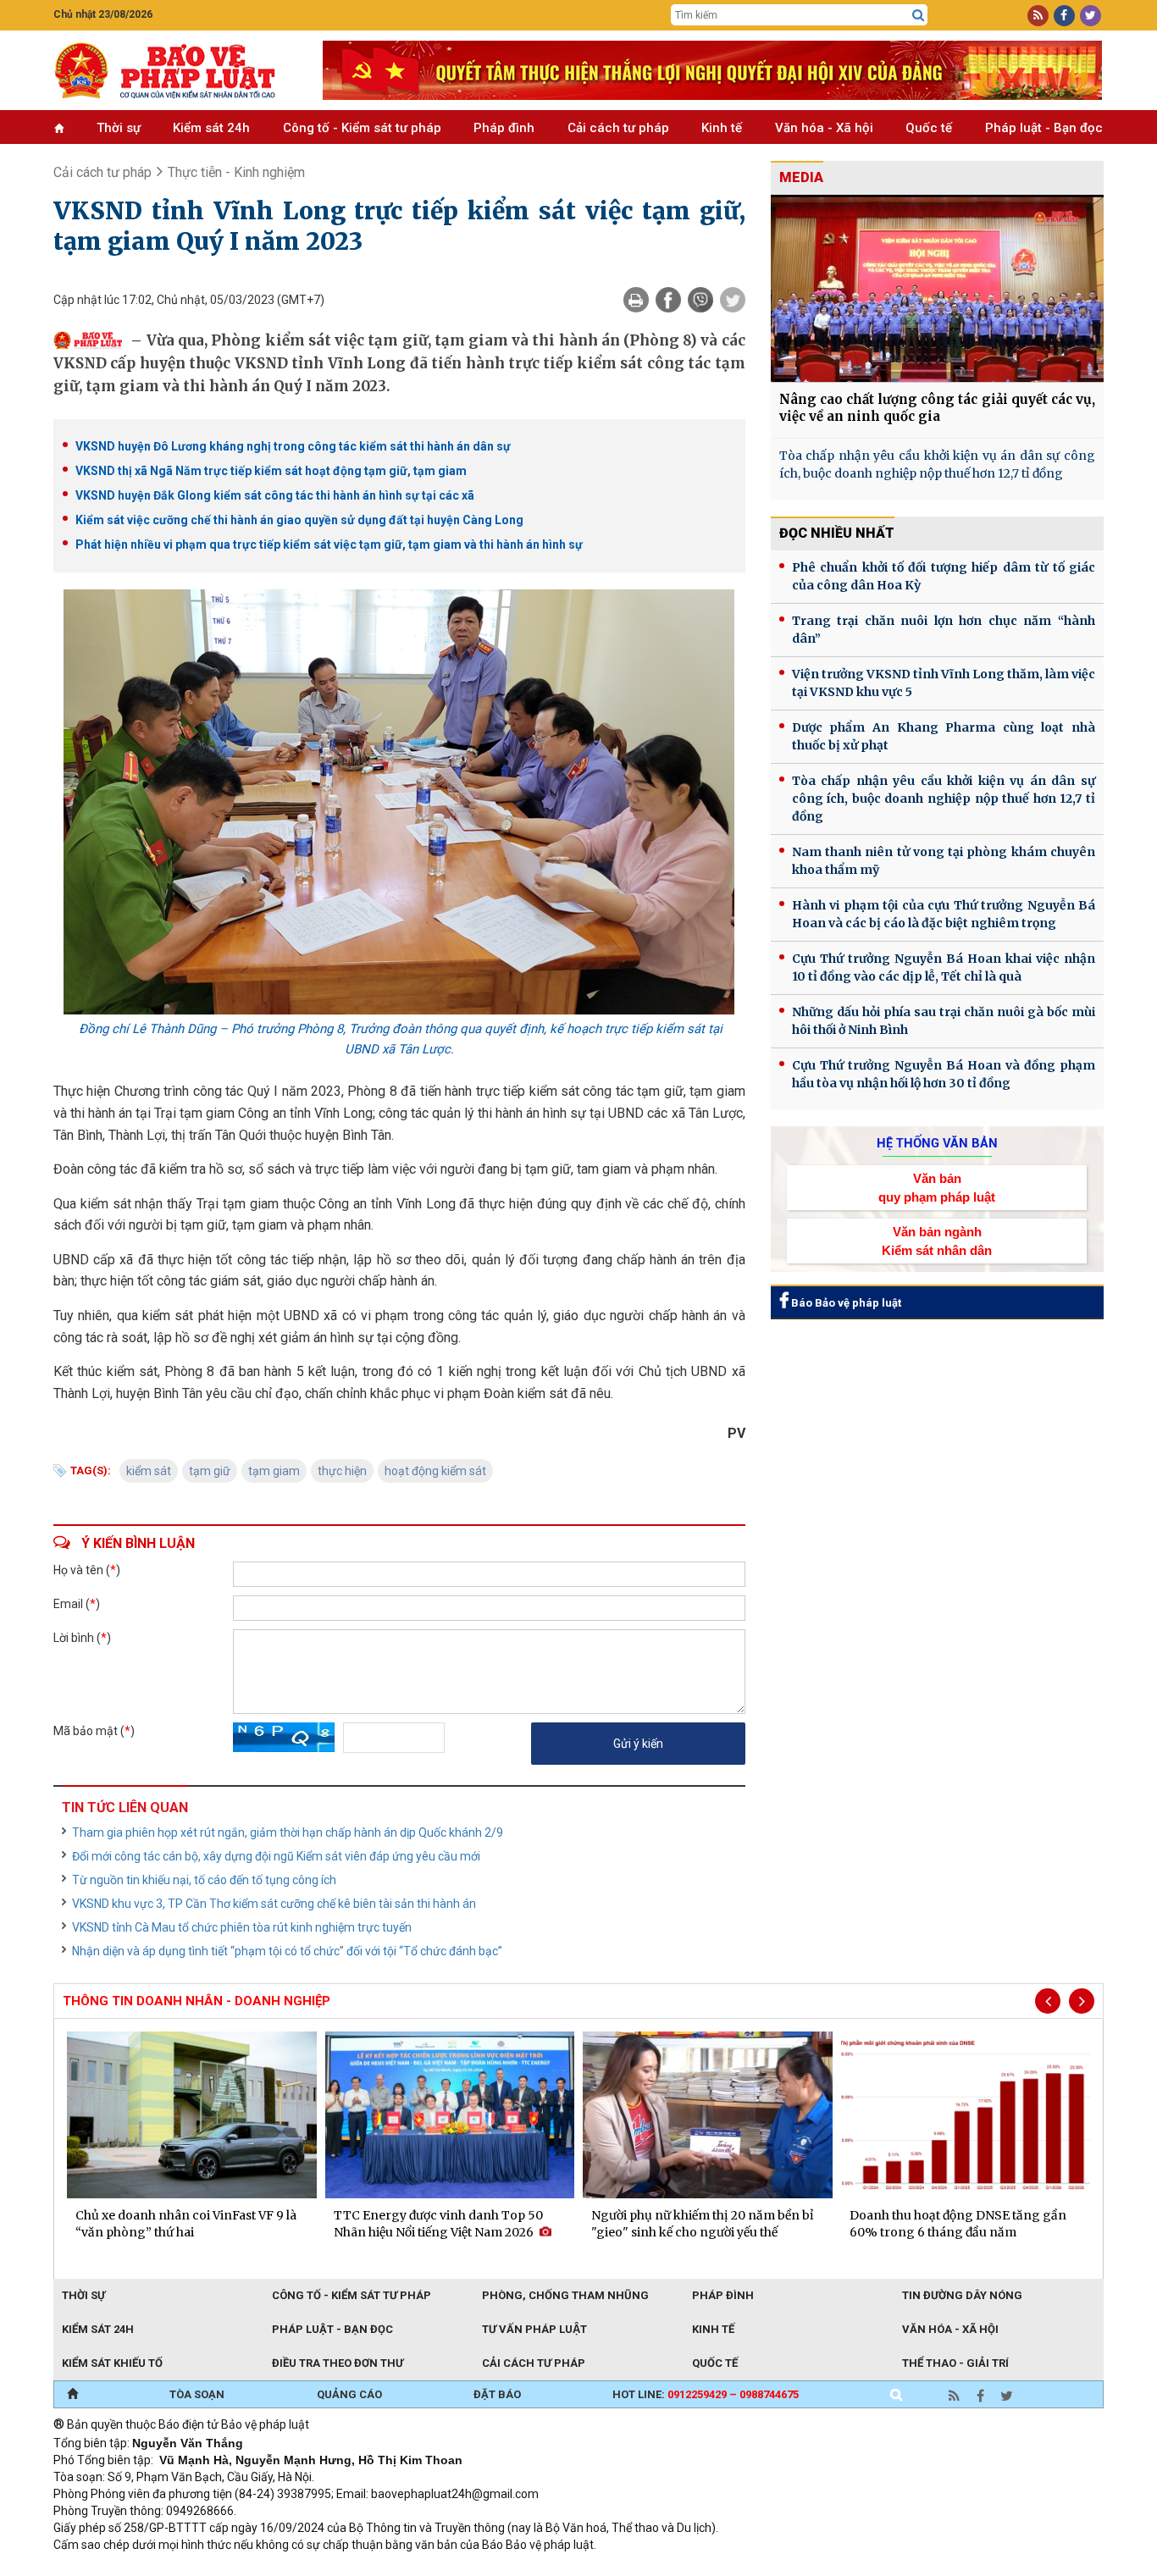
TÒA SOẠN (197, 2394)
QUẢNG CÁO (349, 2394)
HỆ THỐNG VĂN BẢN (937, 1143)
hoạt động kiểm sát (435, 1471)
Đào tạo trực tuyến (473, 2568)
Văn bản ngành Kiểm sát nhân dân (937, 1241)
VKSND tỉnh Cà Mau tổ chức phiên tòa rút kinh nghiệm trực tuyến (242, 1927)
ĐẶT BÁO (497, 2394)
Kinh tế (722, 128)
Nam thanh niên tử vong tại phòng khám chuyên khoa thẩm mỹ (944, 861)
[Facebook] (668, 300)
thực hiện (342, 1471)
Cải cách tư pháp (618, 128)
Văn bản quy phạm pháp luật (937, 1187)
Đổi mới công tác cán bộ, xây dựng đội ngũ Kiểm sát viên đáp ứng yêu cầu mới (276, 1856)
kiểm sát (149, 1471)
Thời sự (119, 128)
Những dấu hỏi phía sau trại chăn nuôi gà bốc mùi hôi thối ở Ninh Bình (944, 1021)
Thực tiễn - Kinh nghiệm (236, 172)
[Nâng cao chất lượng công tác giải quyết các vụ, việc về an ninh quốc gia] (937, 288)
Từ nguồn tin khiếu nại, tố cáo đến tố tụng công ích (204, 1880)
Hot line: (706, 2394)
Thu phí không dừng (354, 2568)
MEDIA (801, 177)
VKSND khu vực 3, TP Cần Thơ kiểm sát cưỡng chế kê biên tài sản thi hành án (274, 1904)
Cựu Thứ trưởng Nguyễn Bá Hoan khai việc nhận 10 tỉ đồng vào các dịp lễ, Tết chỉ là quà (944, 967)
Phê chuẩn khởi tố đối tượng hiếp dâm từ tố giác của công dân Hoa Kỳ (944, 576)
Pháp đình (504, 128)
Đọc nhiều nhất (837, 533)
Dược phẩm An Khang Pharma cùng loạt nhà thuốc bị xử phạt (944, 736)
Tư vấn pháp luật (534, 2329)
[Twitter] (733, 300)
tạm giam (274, 1471)
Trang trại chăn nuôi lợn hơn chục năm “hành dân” (944, 630)
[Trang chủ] (72, 2395)
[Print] (636, 300)
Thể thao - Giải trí (955, 2363)
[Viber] (700, 300)
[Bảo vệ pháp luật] (175, 70)
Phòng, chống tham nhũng (565, 2295)
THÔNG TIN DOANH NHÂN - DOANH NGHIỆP (197, 2001)
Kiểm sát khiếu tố (112, 2363)
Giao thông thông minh (225, 2568)
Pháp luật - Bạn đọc (1044, 128)
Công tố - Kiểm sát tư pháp (362, 128)
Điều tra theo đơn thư (338, 2363)
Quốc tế (929, 128)
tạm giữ (210, 1471)
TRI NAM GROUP (104, 2568)
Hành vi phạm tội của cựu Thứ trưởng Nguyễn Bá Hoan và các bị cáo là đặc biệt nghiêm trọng (944, 914)
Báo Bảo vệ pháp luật (845, 1303)
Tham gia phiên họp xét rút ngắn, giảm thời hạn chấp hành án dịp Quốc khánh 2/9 (288, 1832)
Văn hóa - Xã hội (824, 128)
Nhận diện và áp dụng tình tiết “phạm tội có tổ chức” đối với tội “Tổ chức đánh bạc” (287, 1951)
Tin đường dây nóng (962, 2295)
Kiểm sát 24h (211, 128)
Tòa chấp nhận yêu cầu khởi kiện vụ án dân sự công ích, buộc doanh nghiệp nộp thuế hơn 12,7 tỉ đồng (937, 464)
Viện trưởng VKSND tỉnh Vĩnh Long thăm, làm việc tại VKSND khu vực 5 (944, 683)
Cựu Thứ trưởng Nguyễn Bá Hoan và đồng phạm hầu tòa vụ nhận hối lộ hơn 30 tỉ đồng (944, 1074)
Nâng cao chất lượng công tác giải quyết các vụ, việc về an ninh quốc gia (937, 408)
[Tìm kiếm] (918, 15)
